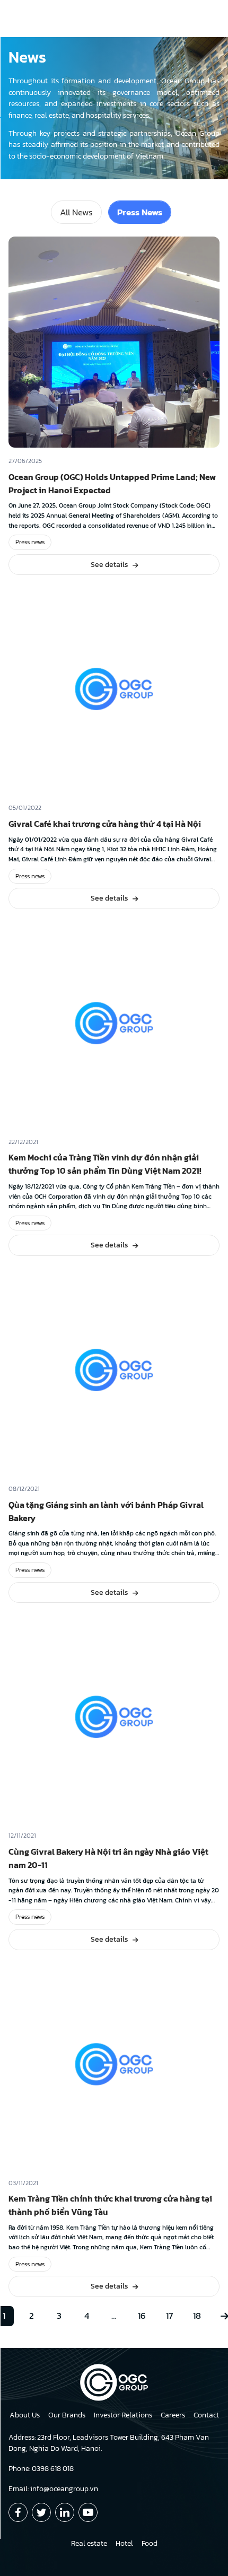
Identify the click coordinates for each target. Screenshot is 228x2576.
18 (197, 2316)
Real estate (89, 2543)
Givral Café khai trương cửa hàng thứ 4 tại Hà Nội (105, 824)
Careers (173, 2415)
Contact (206, 2415)
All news (76, 212)
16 (142, 2316)
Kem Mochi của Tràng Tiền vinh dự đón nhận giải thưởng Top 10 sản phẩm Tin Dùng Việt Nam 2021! (105, 1164)
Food (150, 2543)
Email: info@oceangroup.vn (53, 2489)
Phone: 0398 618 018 (41, 2469)
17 (169, 2316)
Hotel (124, 2543)
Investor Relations (123, 2415)
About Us (25, 2415)
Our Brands (67, 2415)
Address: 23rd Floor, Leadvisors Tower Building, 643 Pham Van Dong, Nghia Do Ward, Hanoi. (109, 2443)
